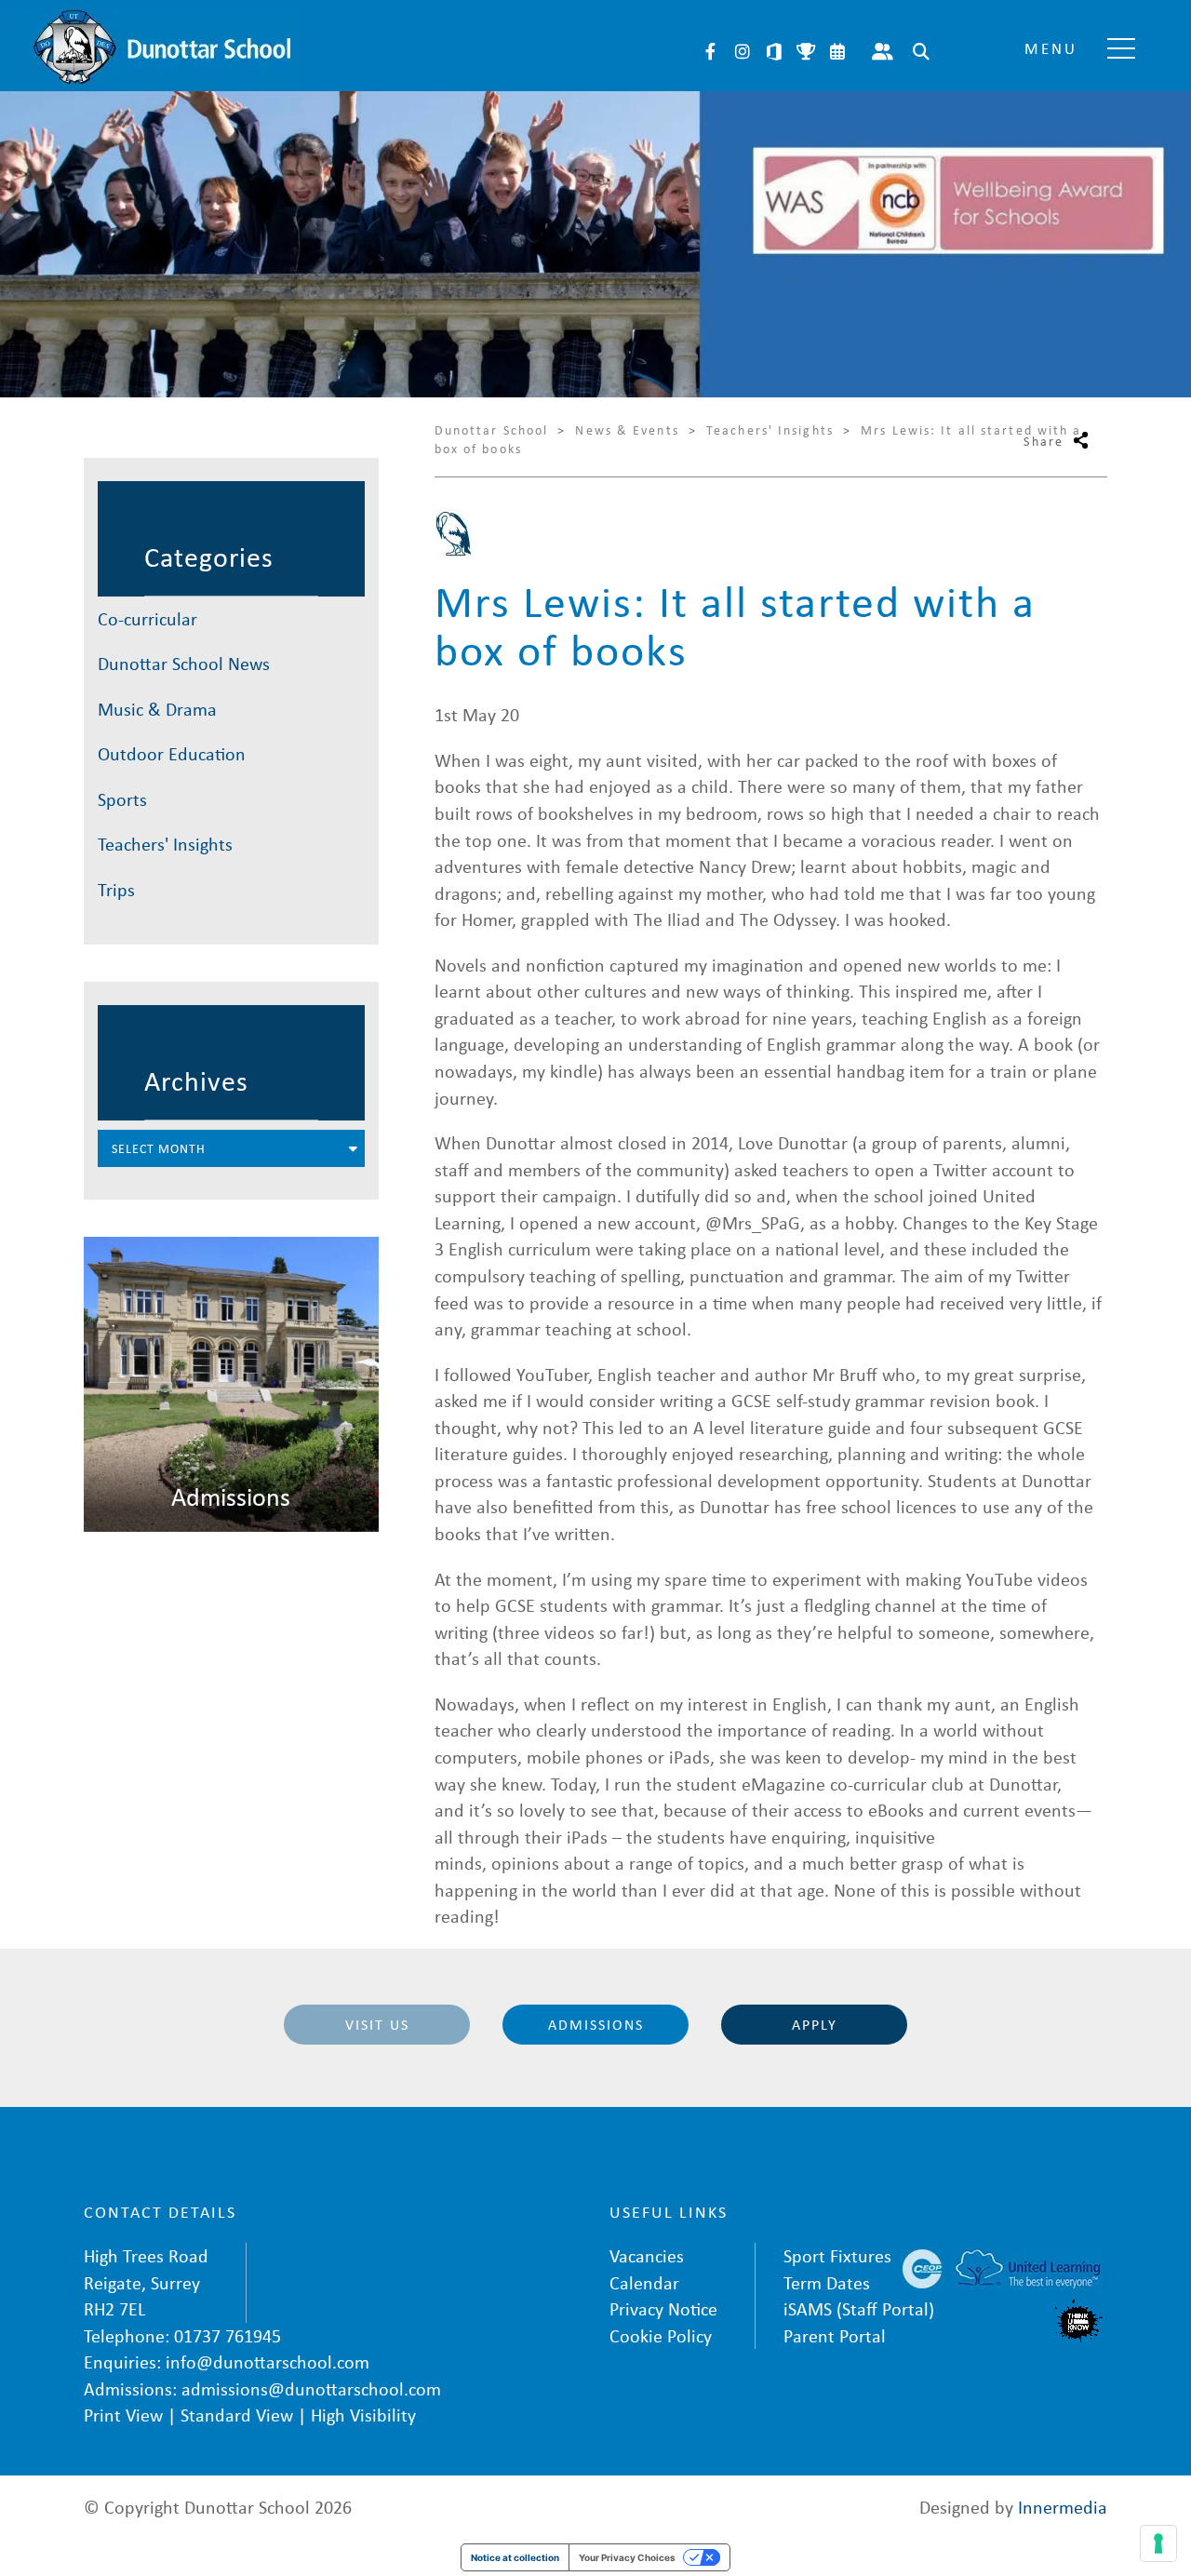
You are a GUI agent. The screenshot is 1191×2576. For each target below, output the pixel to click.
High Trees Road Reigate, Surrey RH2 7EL (146, 2282)
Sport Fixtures (837, 2255)
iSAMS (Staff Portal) (859, 2308)
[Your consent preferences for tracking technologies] (1158, 2543)
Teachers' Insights (165, 844)
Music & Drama (157, 709)
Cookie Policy (661, 2335)
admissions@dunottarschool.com (311, 2388)
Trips (116, 889)
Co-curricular (147, 618)
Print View (123, 2415)
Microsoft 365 (774, 51)
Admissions (596, 2024)
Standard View (237, 2415)
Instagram (743, 51)
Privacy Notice (663, 2308)
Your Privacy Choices (627, 2557)
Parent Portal (883, 51)
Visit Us (377, 2024)
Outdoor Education (172, 753)
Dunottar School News (184, 663)
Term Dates (827, 2282)
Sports (122, 799)
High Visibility (363, 2415)
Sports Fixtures (806, 51)
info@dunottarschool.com (268, 2361)
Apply (815, 2024)
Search (921, 51)
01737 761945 (227, 2335)
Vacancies (647, 2255)
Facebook (711, 51)
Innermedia (1063, 2507)
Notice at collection (515, 2557)
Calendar (837, 51)
